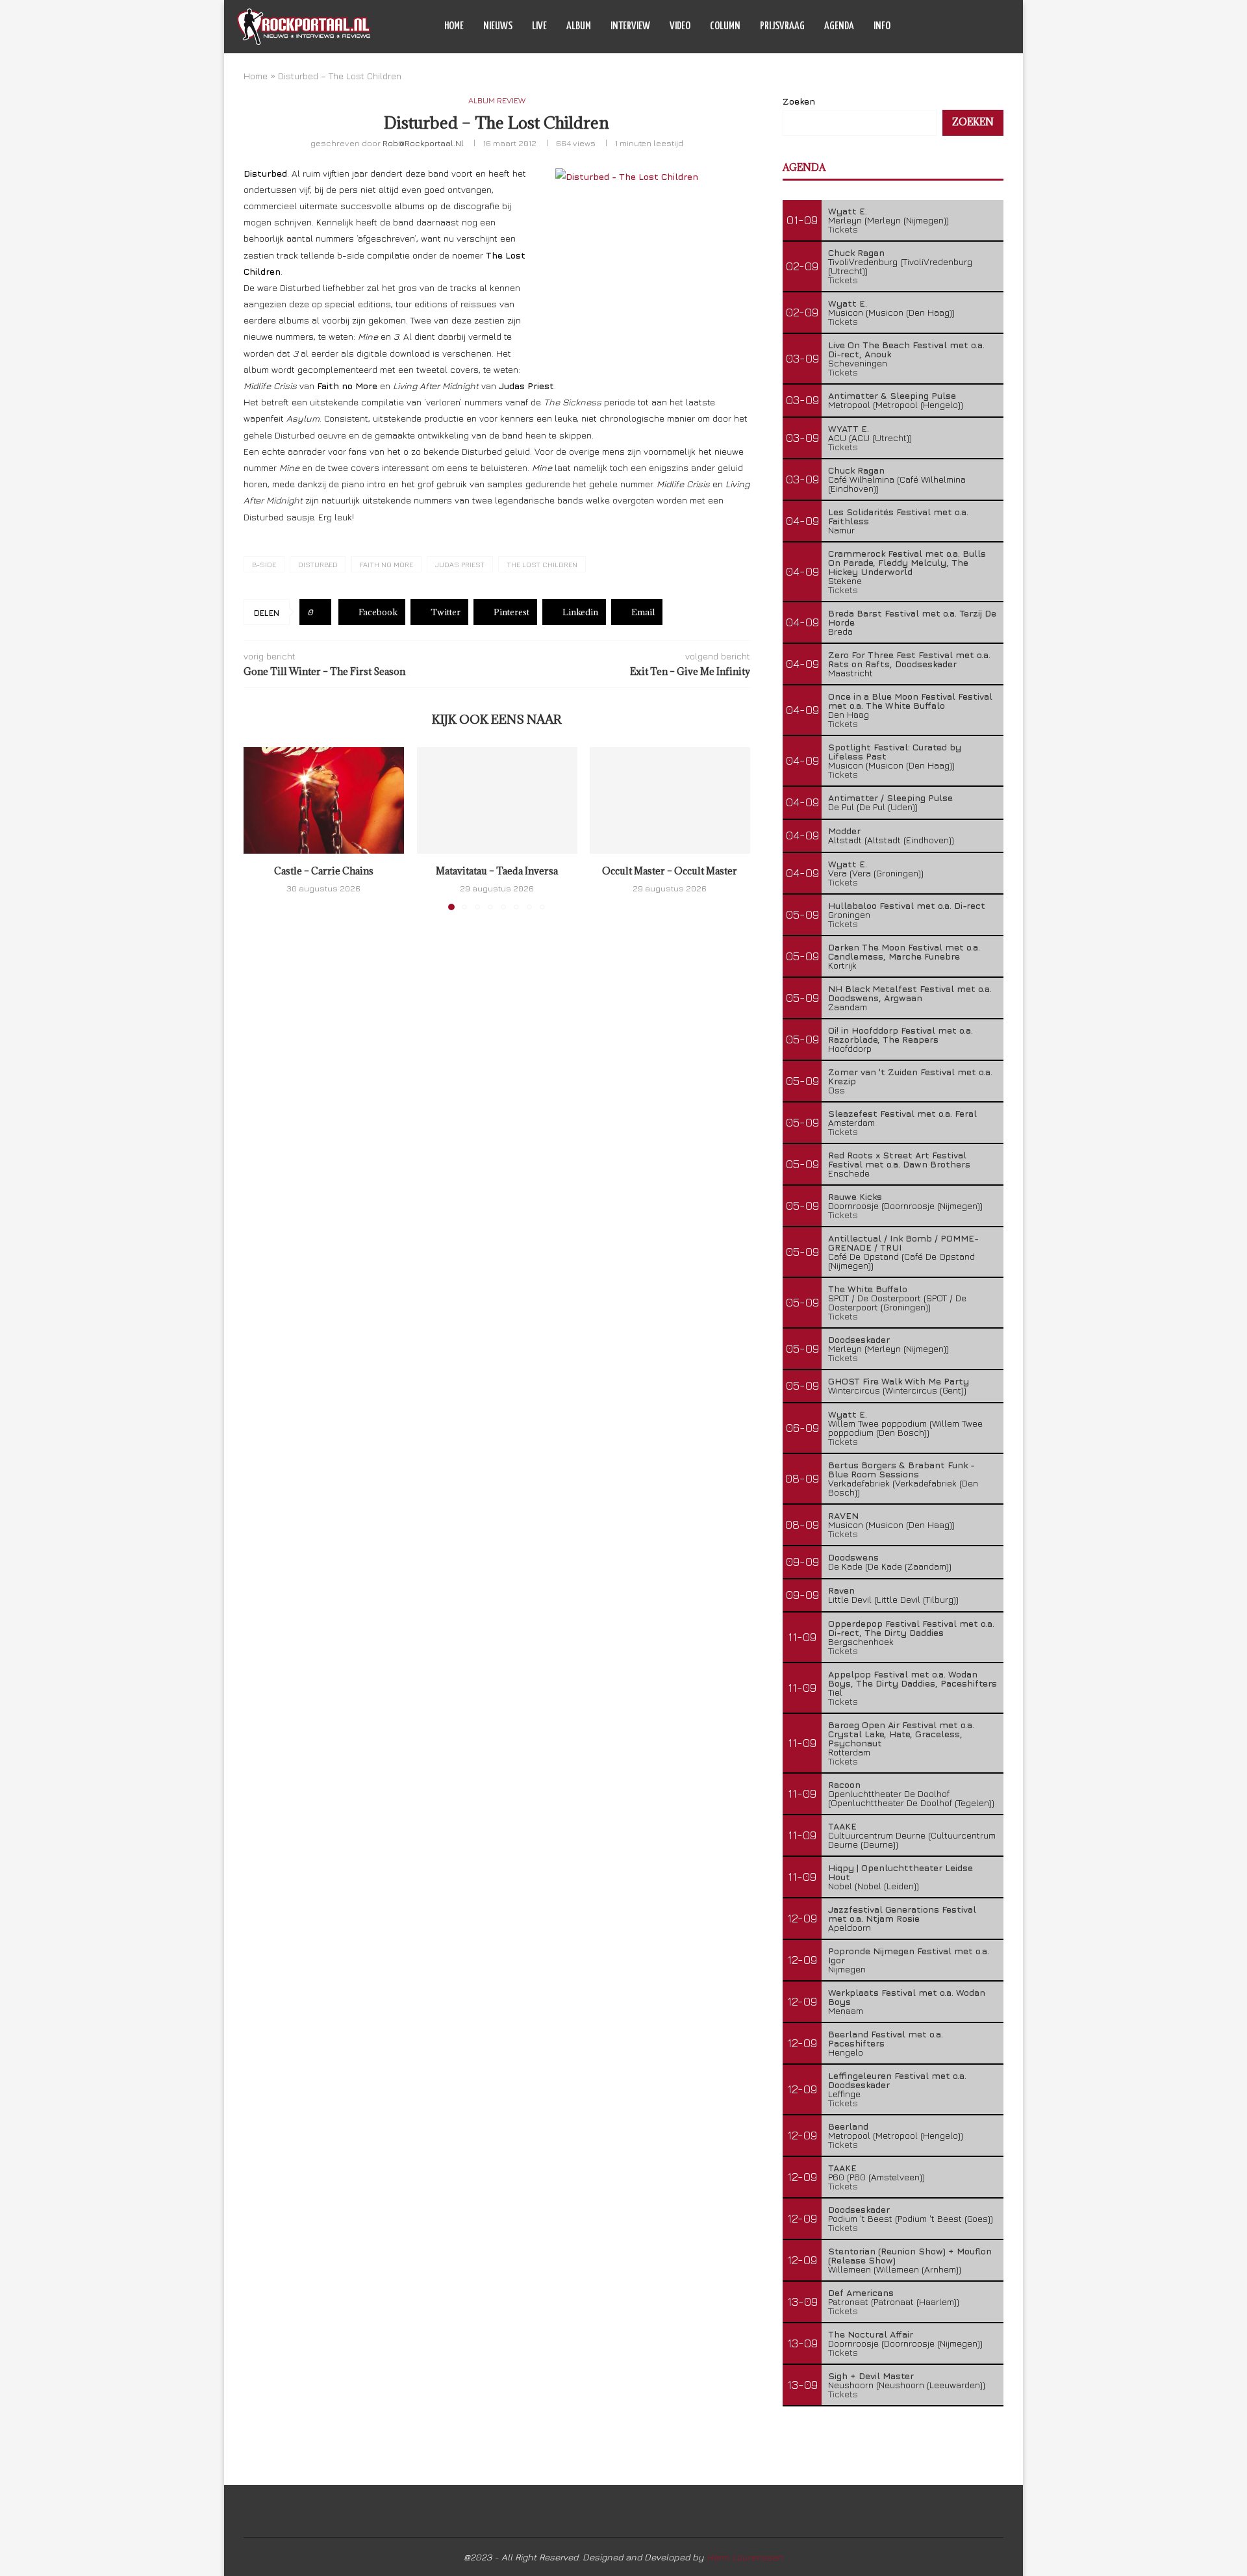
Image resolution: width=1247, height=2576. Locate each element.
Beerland (848, 2126)
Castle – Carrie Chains (324, 871)
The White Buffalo (868, 1289)
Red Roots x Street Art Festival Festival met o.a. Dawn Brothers (899, 1159)
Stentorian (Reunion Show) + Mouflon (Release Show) (910, 2255)
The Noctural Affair (871, 2334)
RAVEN (843, 1515)
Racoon (844, 1784)
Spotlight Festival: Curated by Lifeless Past (895, 751)
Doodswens (853, 1557)
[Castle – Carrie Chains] (324, 800)
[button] (261, 828)
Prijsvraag (782, 26)
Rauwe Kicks (855, 1196)
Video (680, 26)
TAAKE (842, 1826)
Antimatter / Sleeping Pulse (890, 797)
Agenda (839, 26)
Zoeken (799, 101)
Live (539, 26)
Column (725, 26)
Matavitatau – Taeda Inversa (497, 871)
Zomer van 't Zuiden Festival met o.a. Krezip (910, 1076)
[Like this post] (320, 612)
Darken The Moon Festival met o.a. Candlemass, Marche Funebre (904, 951)
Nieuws (498, 26)
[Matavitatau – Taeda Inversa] (497, 800)
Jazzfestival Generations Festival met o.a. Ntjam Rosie (902, 1914)
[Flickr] (984, 27)
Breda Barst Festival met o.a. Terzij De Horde (912, 618)
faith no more (386, 564)
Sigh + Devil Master (871, 2376)
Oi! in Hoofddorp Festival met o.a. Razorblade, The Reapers (901, 1035)
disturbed (318, 564)
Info (882, 26)
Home (454, 26)
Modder (844, 831)
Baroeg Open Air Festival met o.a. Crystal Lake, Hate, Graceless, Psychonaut (901, 1734)
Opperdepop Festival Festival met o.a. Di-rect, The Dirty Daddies (911, 1628)
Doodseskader (859, 1339)
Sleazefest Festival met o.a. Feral (902, 1113)
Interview (630, 26)
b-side (264, 564)
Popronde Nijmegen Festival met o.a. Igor (909, 1955)
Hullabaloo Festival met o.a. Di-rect (907, 905)
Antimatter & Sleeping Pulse (892, 395)
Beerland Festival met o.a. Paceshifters (886, 2038)
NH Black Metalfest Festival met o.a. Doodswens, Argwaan (910, 993)
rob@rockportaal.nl (423, 143)
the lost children (542, 564)
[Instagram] (970, 27)
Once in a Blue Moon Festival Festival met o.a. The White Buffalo (910, 701)
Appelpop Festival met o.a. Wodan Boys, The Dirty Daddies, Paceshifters (913, 1678)
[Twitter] (956, 27)
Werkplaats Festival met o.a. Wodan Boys (907, 1997)
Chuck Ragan (856, 252)
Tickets (843, 229)
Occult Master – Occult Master (670, 871)
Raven (841, 1590)
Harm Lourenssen (745, 2557)
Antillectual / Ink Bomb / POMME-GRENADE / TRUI (903, 1243)
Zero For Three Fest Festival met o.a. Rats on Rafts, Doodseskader (909, 659)
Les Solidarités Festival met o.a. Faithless (898, 516)
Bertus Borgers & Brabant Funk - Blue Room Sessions (901, 1469)
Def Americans (861, 2292)
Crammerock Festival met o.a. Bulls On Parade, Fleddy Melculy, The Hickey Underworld (907, 562)
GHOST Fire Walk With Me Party (899, 1381)
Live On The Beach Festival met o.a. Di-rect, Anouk (906, 349)
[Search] (1003, 27)
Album (579, 26)
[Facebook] (943, 27)
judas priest (460, 564)
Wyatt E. (848, 211)
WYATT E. (849, 428)
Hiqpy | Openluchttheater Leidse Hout (901, 1872)
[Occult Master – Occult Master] (670, 800)
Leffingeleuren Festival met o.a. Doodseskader (897, 2080)
